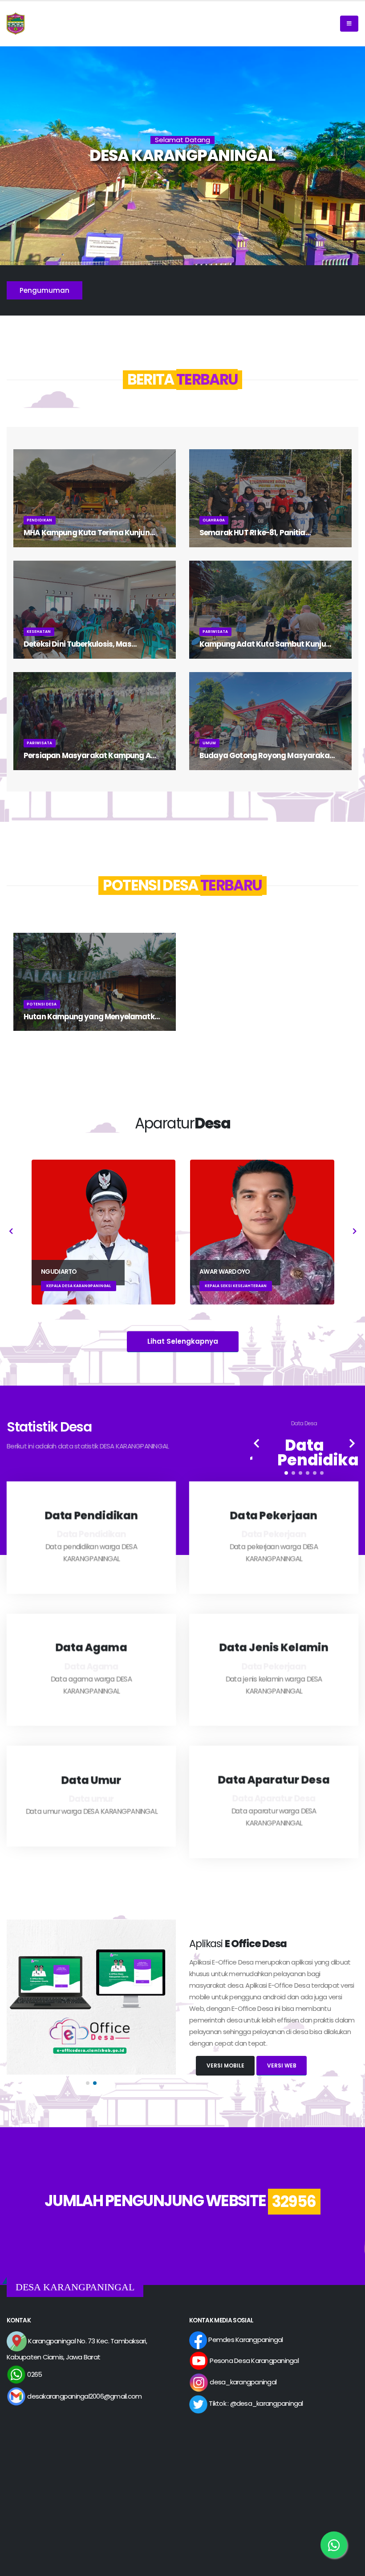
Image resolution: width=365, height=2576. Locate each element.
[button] (286, 1473)
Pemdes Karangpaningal (245, 2340)
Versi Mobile (225, 2065)
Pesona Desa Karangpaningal (253, 2361)
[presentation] (11, 1232)
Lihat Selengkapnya (183, 1341)
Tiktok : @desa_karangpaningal (255, 2403)
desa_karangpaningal (242, 2382)
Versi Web (282, 2065)
